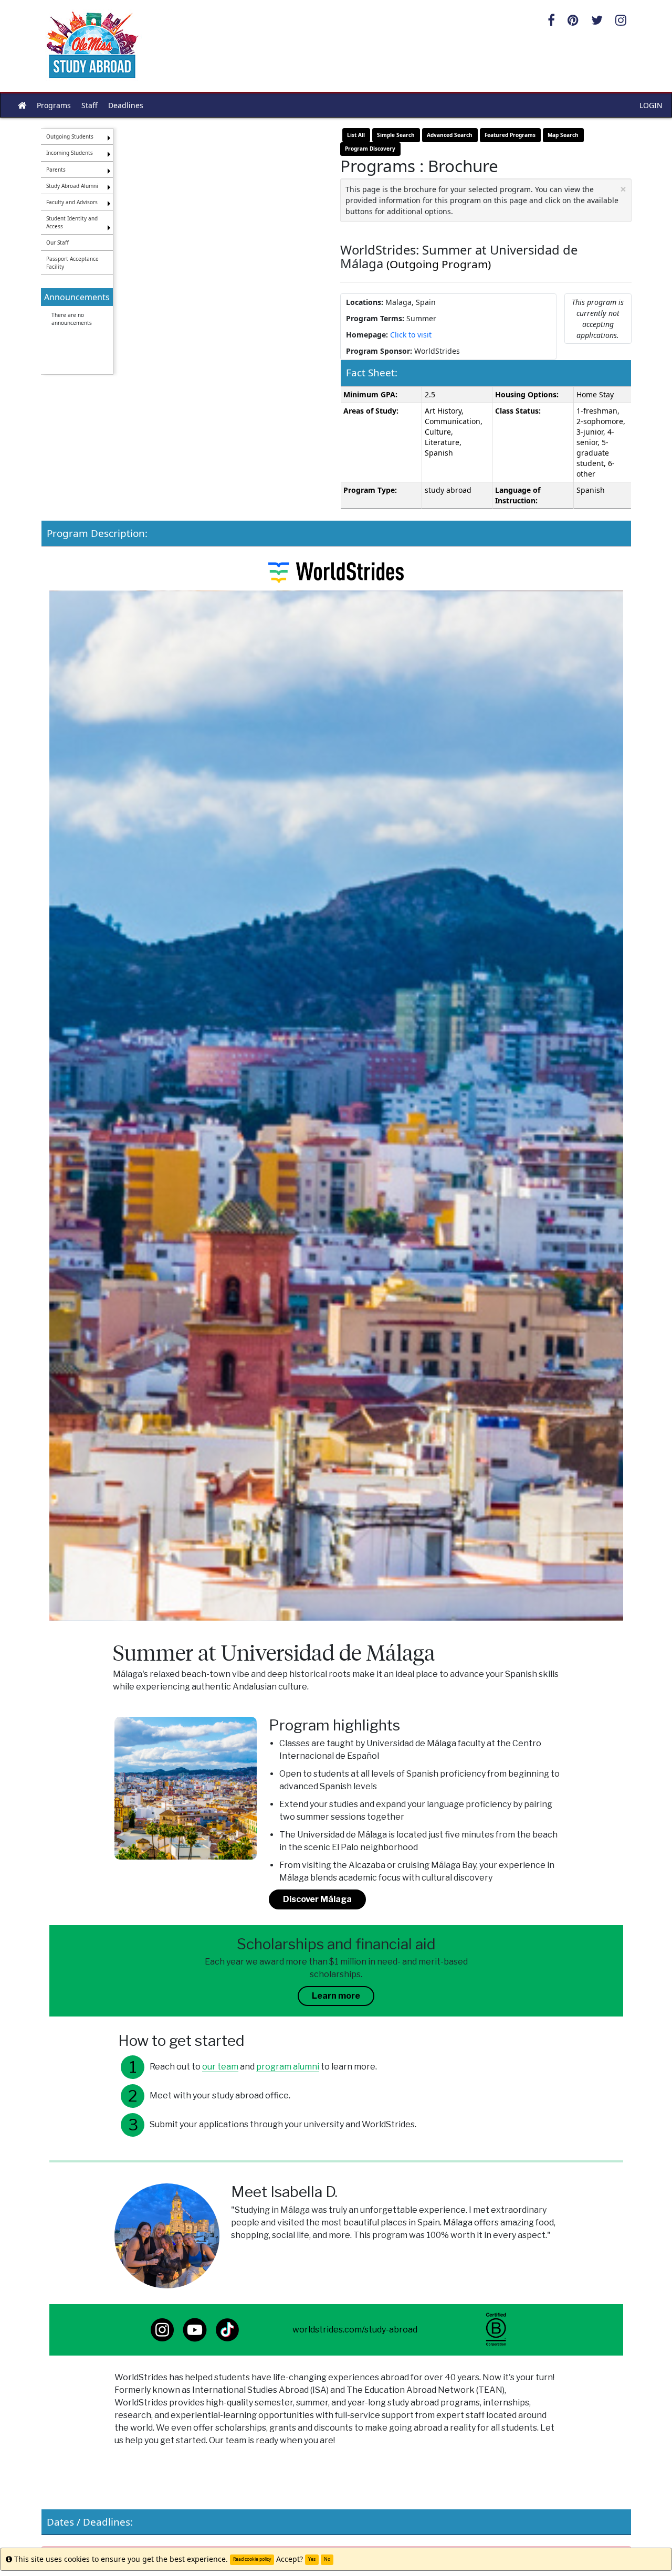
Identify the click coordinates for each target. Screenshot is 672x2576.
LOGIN (651, 105)
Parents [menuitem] (56, 170)
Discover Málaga (317, 1899)
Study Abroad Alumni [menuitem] (72, 186)
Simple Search (396, 135)
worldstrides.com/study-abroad (355, 2330)
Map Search (563, 135)
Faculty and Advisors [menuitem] (72, 202)
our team (220, 2067)
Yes (312, 2559)
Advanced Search (450, 135)
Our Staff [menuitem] (57, 242)
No (327, 2559)
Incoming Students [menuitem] (70, 153)
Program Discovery (370, 149)
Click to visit (411, 335)
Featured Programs (510, 135)
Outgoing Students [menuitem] (70, 136)
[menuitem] (77, 325)
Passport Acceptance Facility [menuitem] (72, 262)
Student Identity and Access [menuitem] (72, 222)
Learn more (336, 1996)
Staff (90, 105)
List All (356, 135)
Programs (54, 105)
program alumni (288, 2067)
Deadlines (126, 105)
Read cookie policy (252, 2559)
